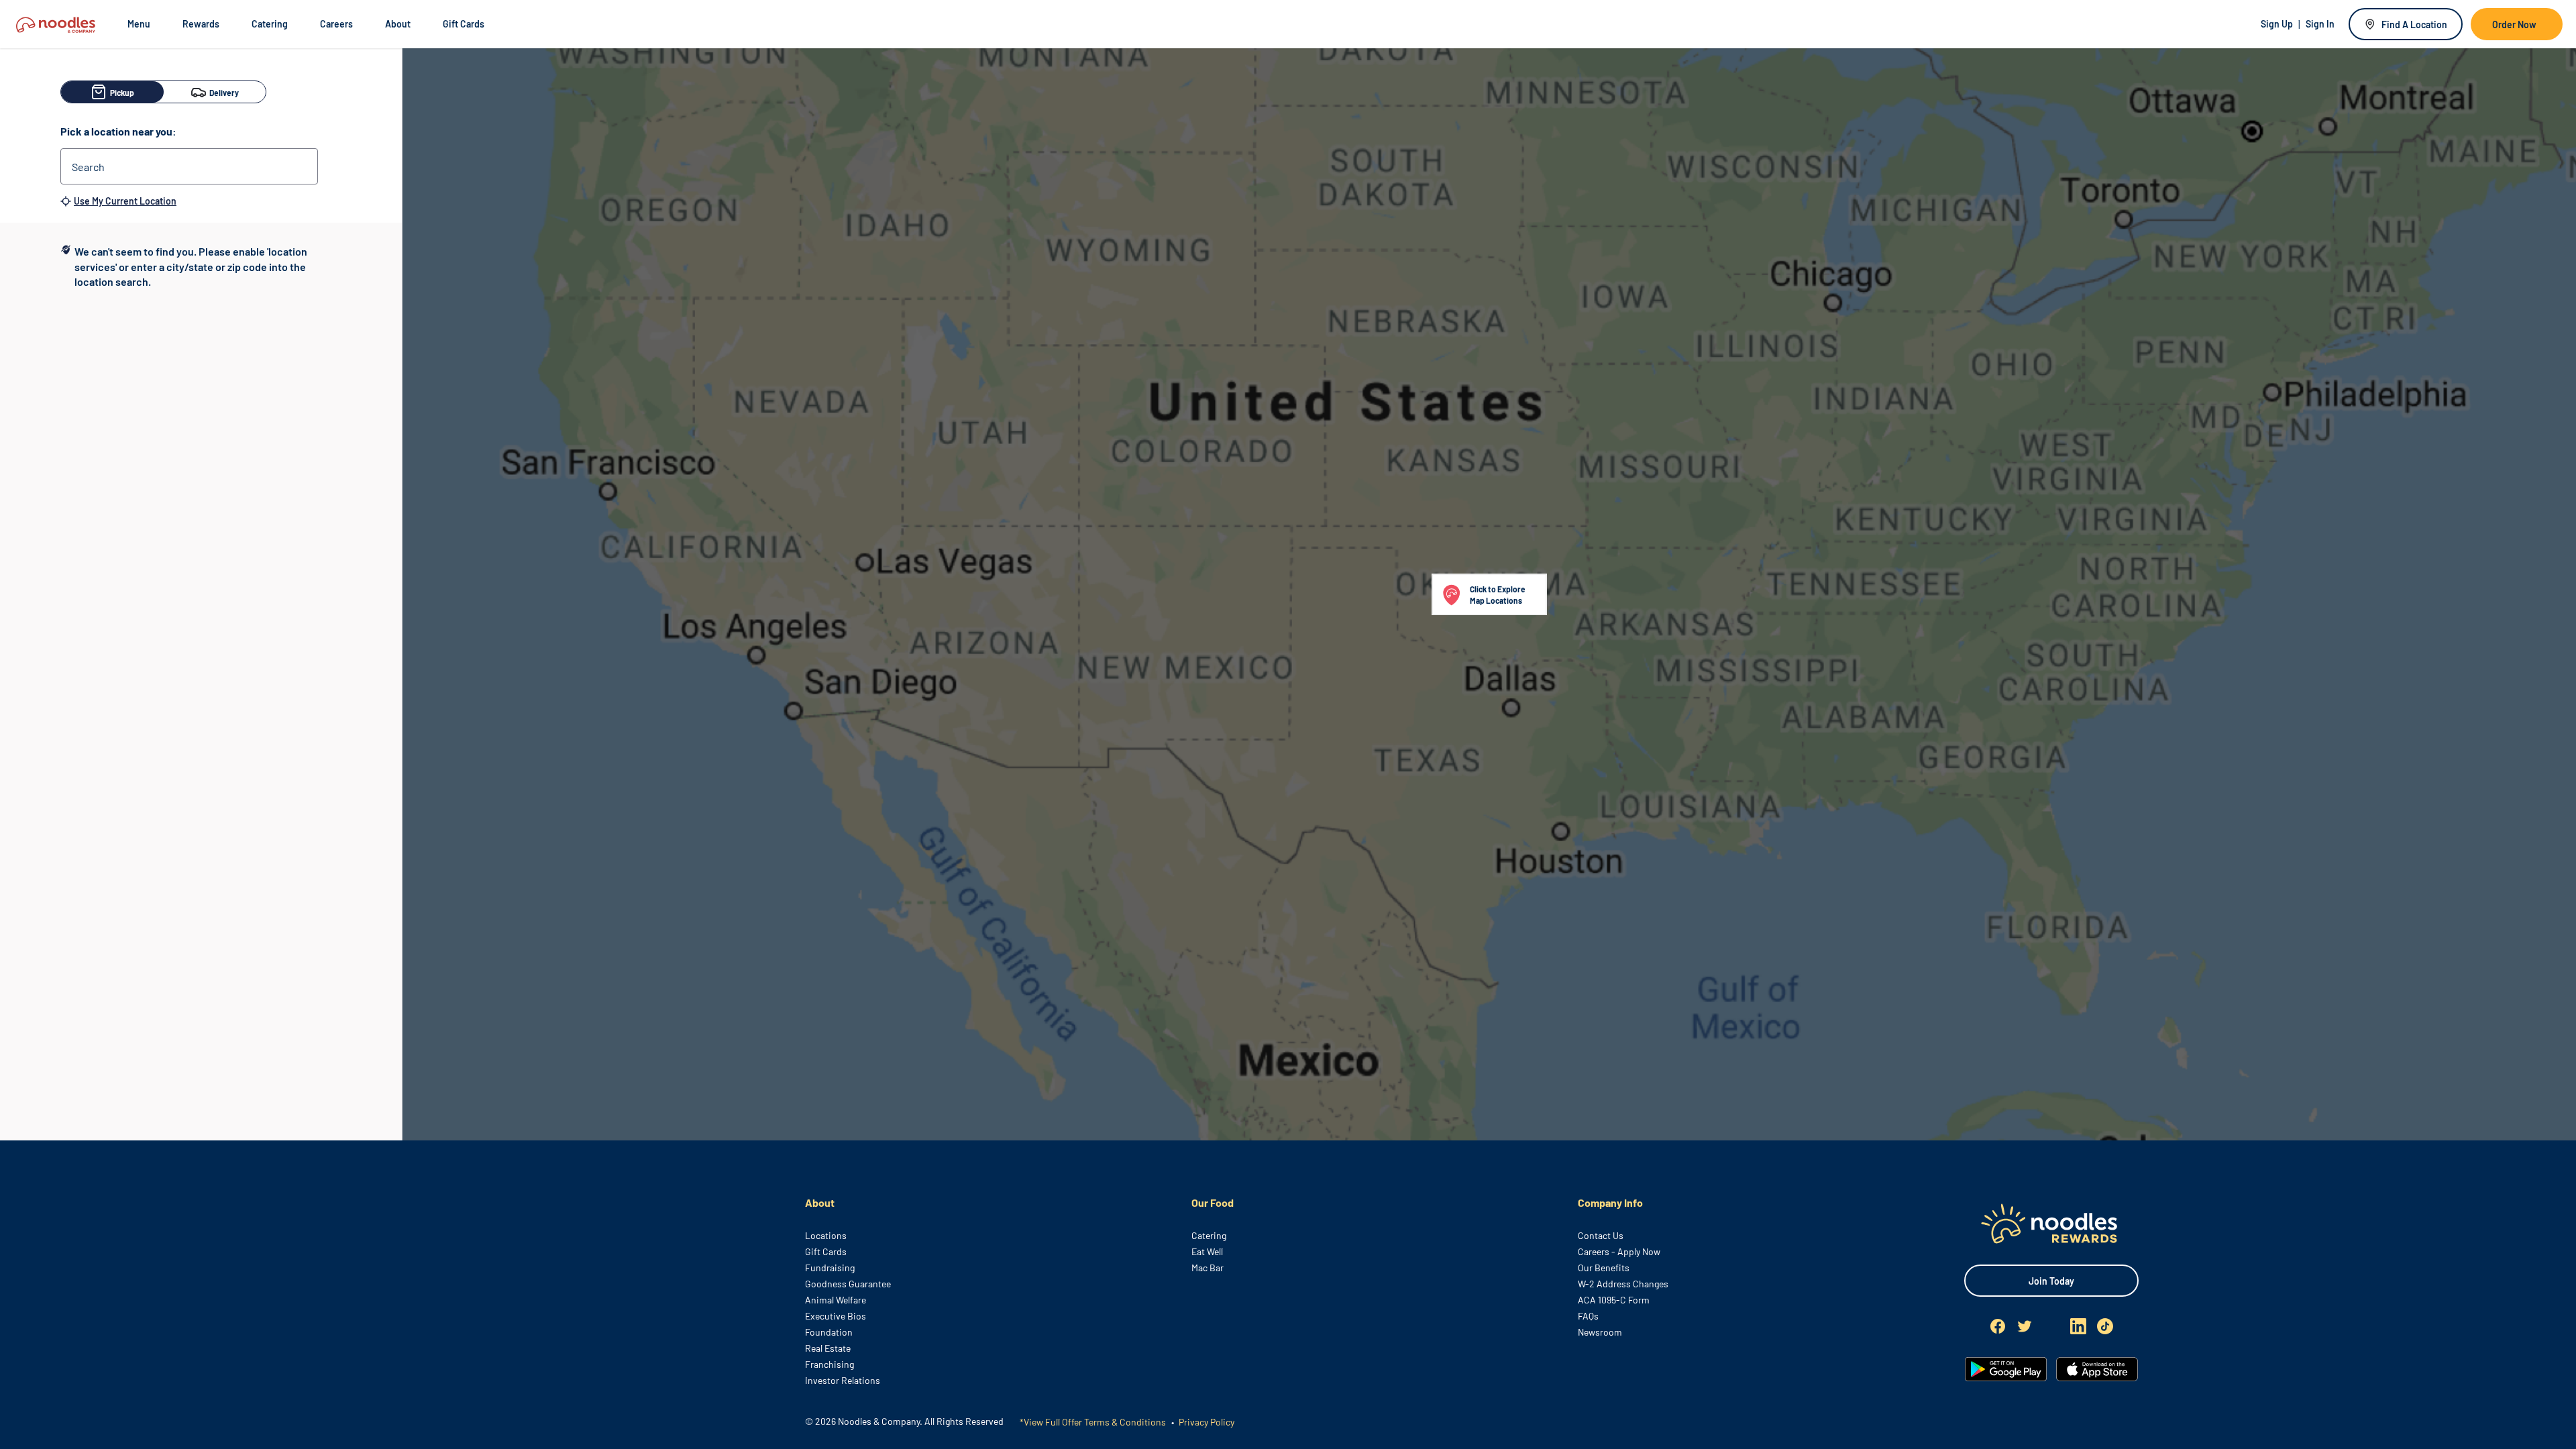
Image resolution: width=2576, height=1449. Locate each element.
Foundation (829, 1332)
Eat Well (1207, 1251)
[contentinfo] (1288, 1295)
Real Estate (828, 1348)
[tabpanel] (201, 267)
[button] (1489, 594)
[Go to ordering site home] (56, 24)
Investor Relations (843, 1380)
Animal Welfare (836, 1300)
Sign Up (2277, 24)
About (398, 24)
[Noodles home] (2051, 1223)
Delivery (224, 93)
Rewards (201, 24)
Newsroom (1600, 1332)
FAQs (1588, 1316)
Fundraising (830, 1268)
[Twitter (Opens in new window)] (2025, 1326)
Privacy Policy (1205, 1422)
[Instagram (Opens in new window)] (2051, 1326)
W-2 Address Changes (1623, 1284)
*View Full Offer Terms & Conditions (1093, 1422)
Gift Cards (464, 24)
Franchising (829, 1364)
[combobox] (189, 166)
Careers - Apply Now (1619, 1251)
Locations (826, 1235)
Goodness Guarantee (848, 1284)
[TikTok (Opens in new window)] (2105, 1326)
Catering (270, 24)
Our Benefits (1604, 1268)
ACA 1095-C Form (1614, 1300)
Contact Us (1601, 1235)
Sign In (2320, 24)
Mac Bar (1207, 1268)
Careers (336, 24)
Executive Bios (836, 1316)
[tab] (215, 92)
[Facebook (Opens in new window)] (1998, 1326)
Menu (139, 24)
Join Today (2051, 1281)
